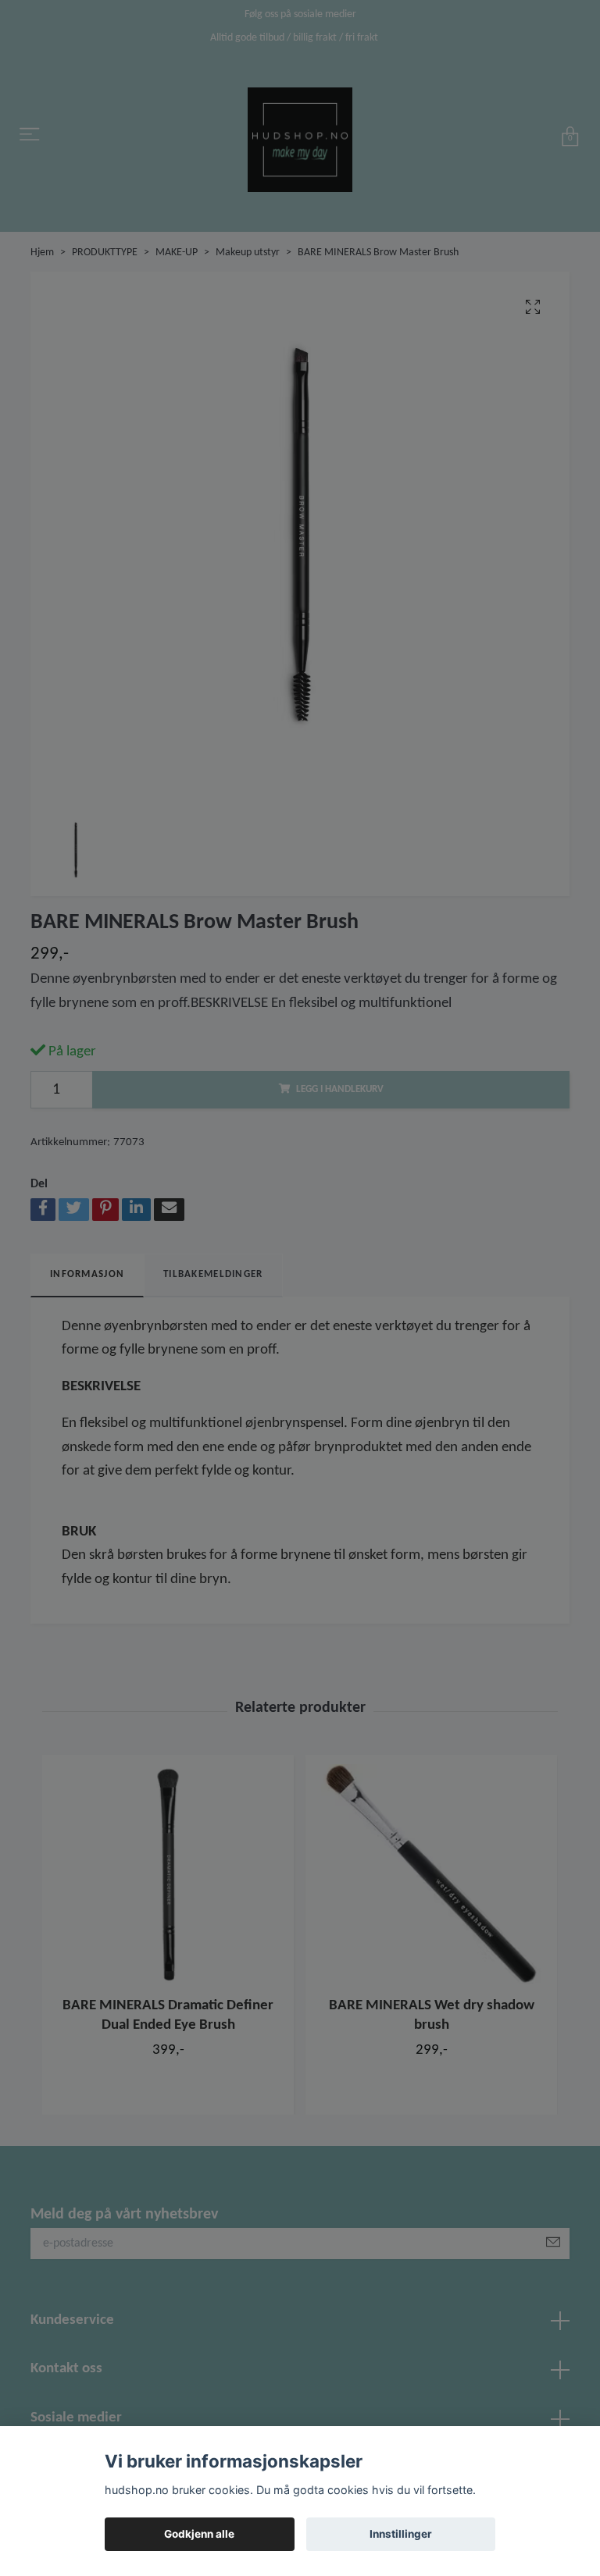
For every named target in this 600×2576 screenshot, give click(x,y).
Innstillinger (401, 2534)
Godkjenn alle (199, 2534)
